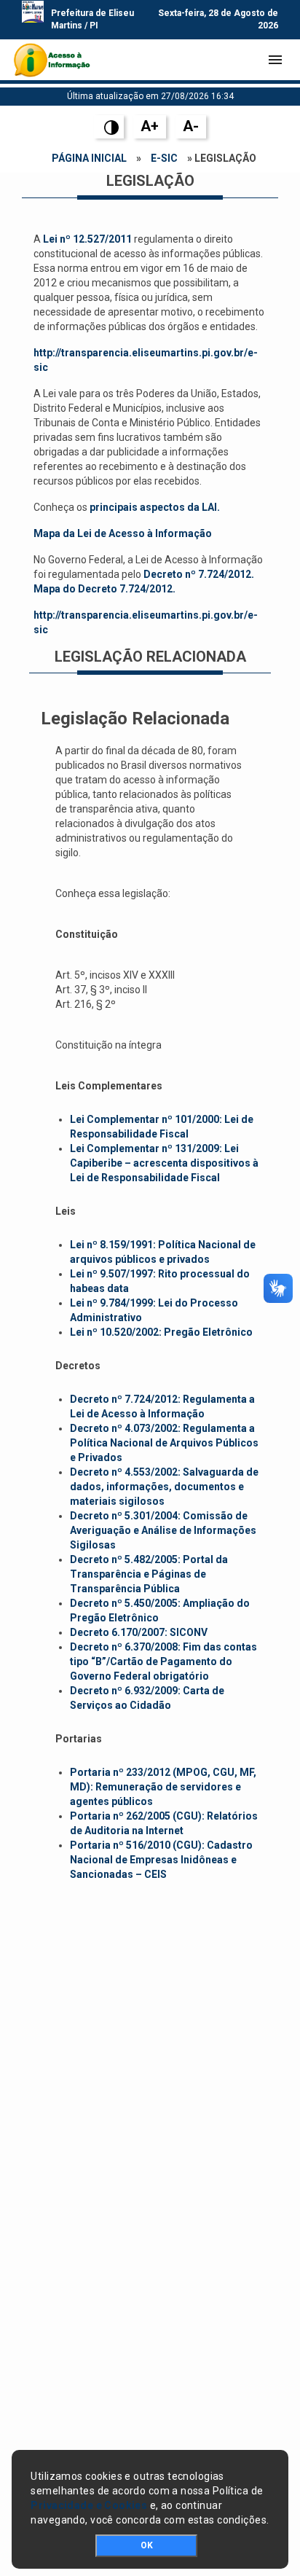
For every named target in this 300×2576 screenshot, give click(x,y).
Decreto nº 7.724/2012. (199, 574)
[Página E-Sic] (52, 60)
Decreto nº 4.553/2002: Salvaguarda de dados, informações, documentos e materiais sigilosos (164, 1487)
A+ (150, 126)
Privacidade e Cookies (89, 2505)
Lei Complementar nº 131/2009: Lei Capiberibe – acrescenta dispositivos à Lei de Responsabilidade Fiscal (164, 1163)
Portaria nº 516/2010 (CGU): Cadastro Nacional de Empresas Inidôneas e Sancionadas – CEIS (161, 1860)
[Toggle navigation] (275, 60)
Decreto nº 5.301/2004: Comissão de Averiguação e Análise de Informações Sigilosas (163, 1530)
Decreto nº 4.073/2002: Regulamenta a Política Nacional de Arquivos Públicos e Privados (164, 1443)
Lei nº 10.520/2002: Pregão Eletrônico (161, 1332)
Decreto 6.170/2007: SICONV (139, 1632)
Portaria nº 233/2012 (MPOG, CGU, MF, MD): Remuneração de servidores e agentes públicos (163, 1787)
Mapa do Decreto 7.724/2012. (104, 589)
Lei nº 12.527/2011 (87, 239)
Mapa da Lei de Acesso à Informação (123, 533)
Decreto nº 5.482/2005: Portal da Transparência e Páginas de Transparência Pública (149, 1574)
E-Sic (164, 158)
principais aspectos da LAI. (155, 507)
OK (147, 2545)
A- (191, 126)
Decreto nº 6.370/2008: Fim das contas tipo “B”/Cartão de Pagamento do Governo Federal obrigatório (163, 1661)
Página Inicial (89, 158)
